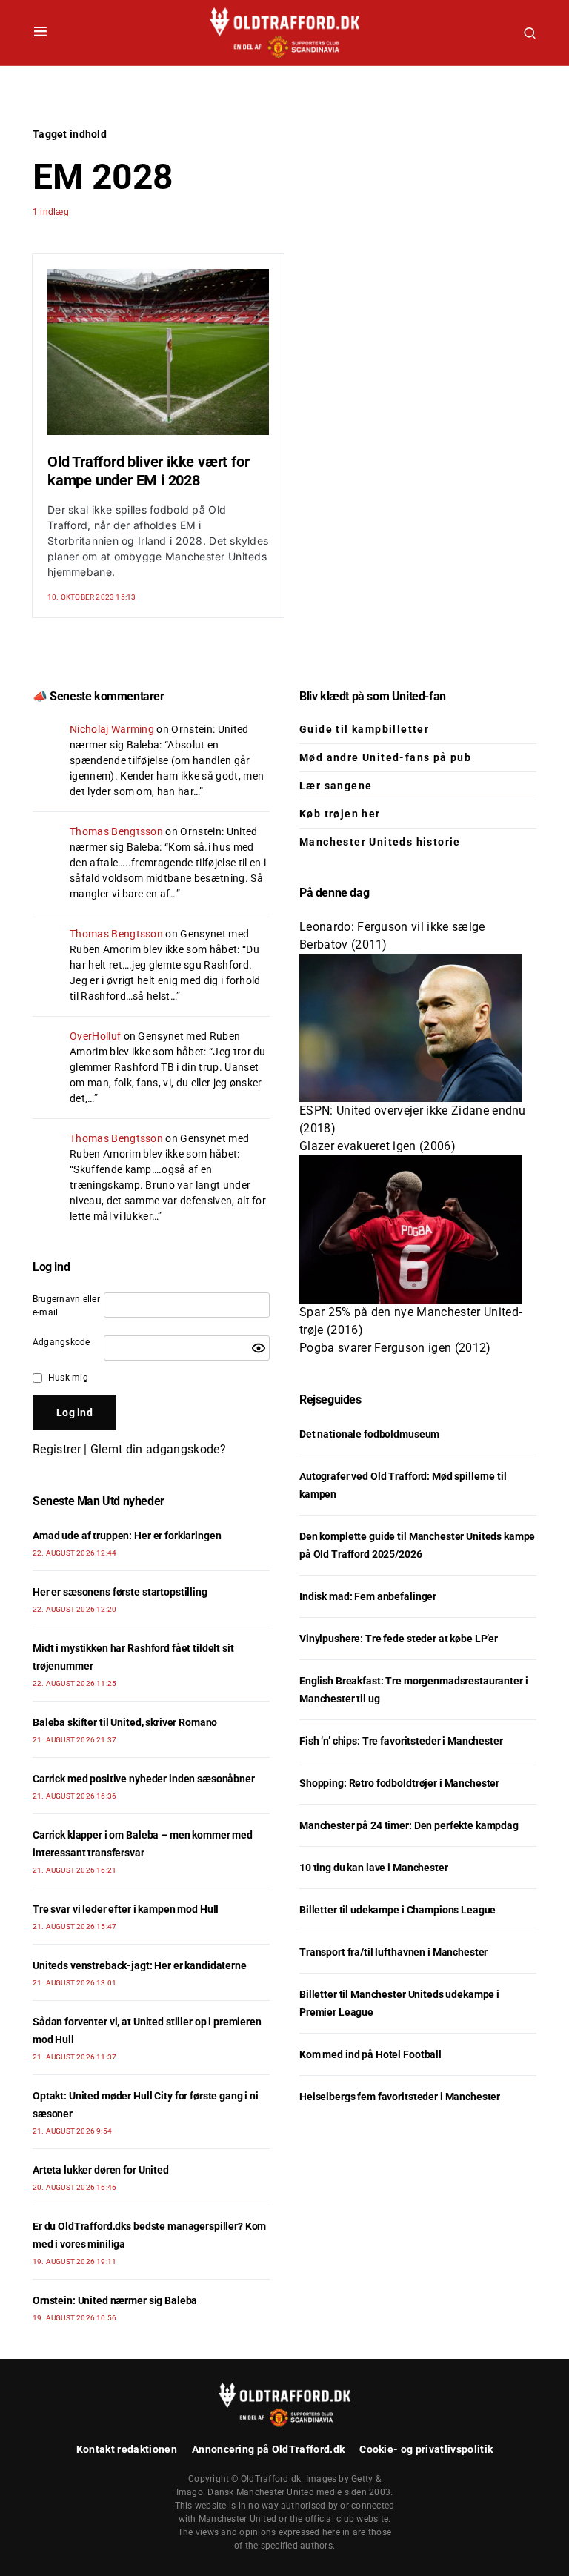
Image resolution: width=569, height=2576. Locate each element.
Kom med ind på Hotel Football (370, 2054)
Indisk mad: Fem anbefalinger (368, 1596)
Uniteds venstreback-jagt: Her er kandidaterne (140, 1965)
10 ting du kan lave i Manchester (374, 1868)
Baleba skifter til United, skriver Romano (125, 1722)
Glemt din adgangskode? (158, 1449)
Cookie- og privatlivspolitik (426, 2449)
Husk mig (68, 1378)
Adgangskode (61, 1342)
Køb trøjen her (340, 814)
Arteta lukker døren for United (101, 2170)
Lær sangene (336, 786)
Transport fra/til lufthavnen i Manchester (393, 1952)
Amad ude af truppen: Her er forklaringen (127, 1536)
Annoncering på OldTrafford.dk (268, 2449)
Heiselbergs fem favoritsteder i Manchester (400, 2097)
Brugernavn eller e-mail (66, 1306)
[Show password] (259, 1348)
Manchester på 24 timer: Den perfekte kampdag (409, 1825)
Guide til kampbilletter (364, 729)
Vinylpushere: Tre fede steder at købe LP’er (399, 1639)
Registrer (57, 1449)
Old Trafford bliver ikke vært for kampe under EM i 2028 (148, 471)
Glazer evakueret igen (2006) (377, 1146)
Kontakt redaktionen (127, 2449)
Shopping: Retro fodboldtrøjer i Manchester (399, 1783)
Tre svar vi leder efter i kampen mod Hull (126, 1909)
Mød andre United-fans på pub (385, 757)
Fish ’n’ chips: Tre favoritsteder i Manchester (401, 1741)
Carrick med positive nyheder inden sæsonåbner (144, 1779)
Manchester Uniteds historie (380, 842)
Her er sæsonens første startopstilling (120, 1592)
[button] (40, 33)
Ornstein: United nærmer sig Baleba (115, 2300)
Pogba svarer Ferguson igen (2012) (395, 1348)
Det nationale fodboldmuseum (369, 1434)
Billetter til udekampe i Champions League (397, 1910)
